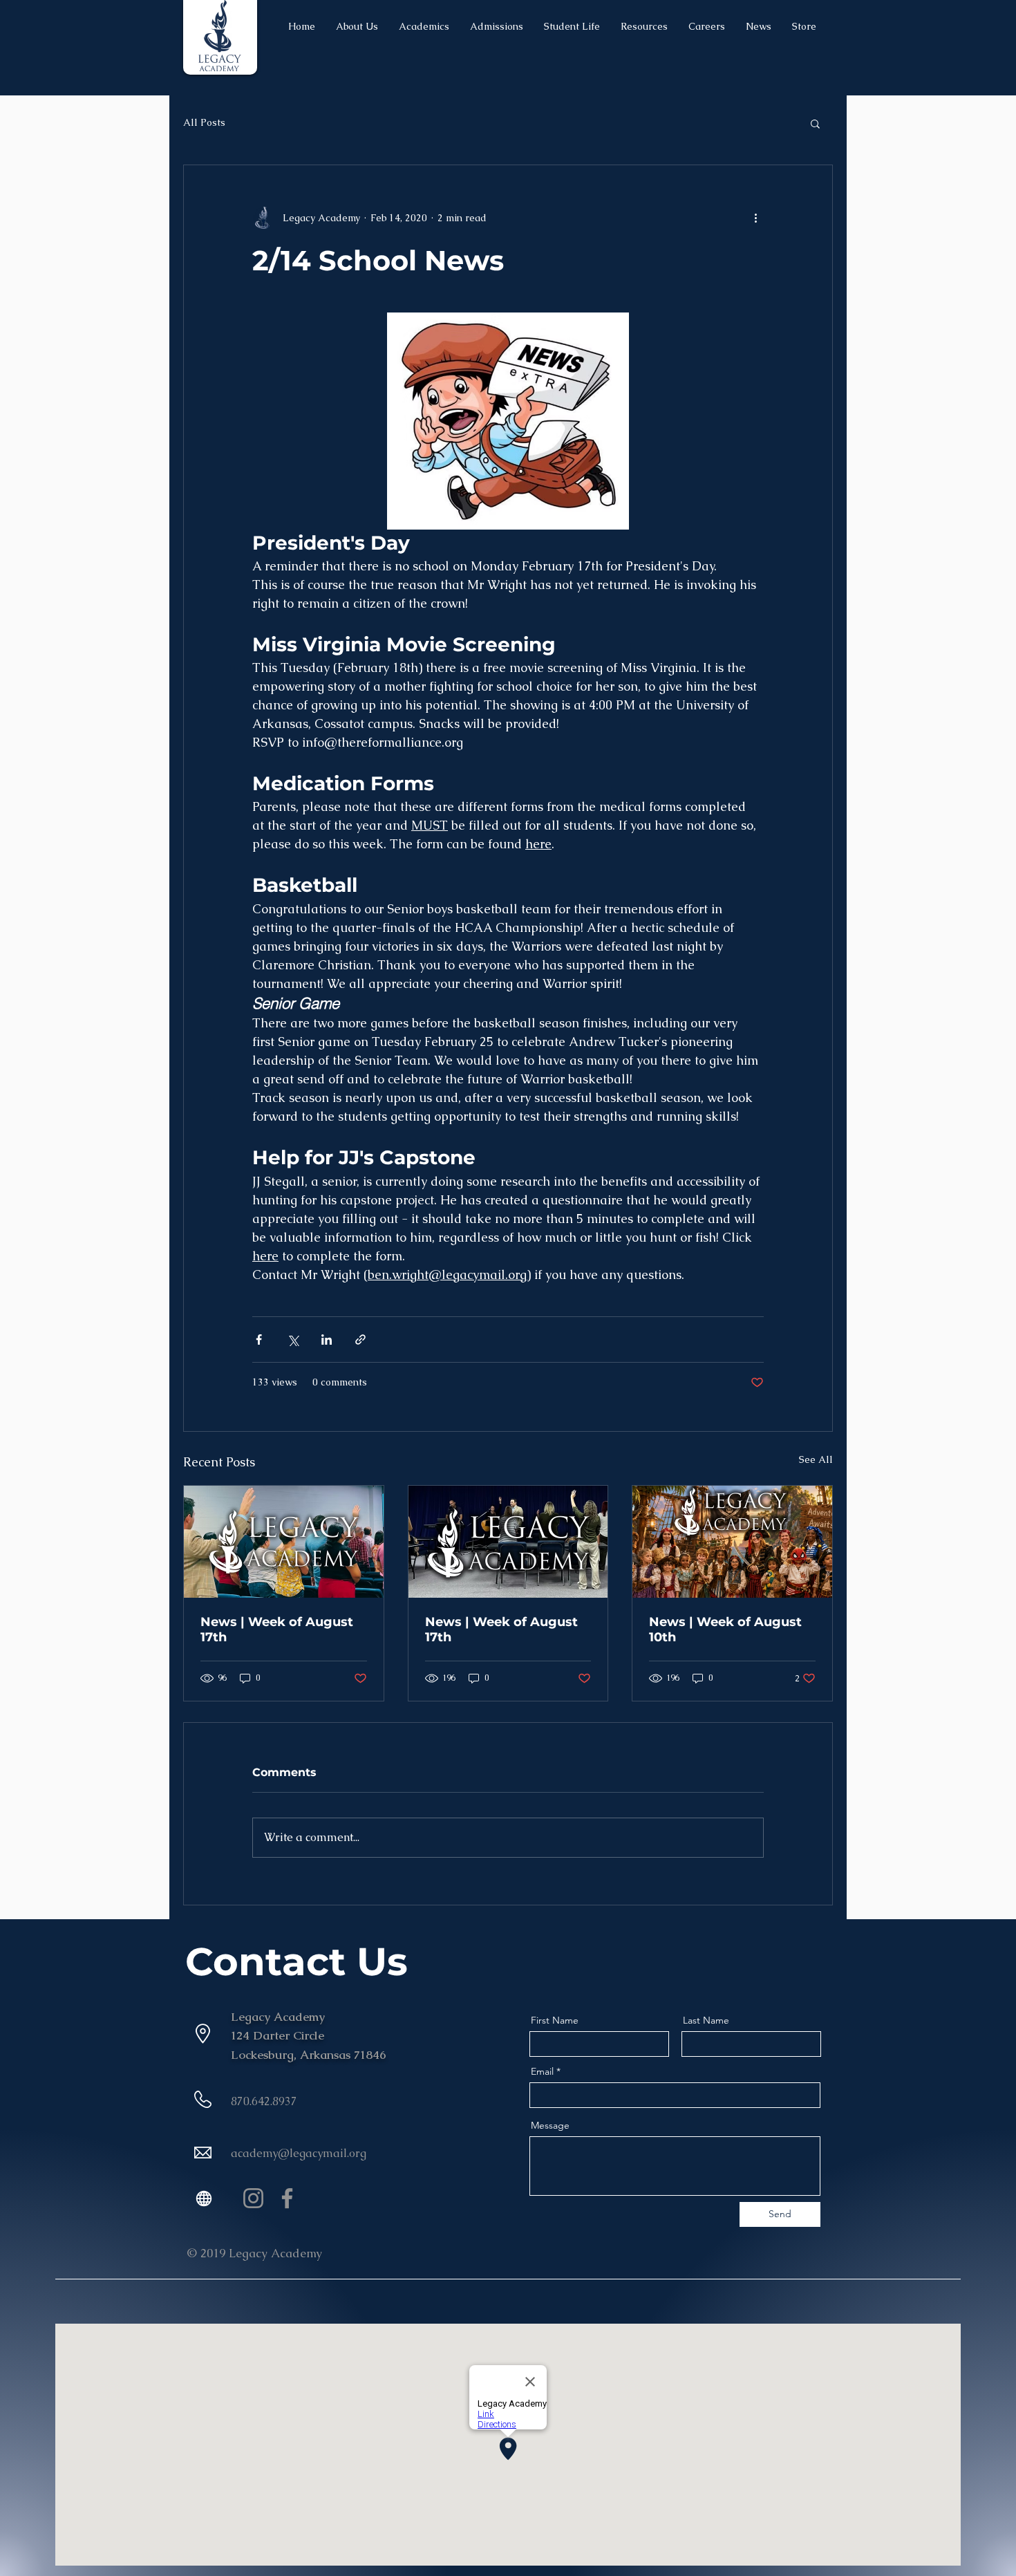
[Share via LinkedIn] (327, 1340)
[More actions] (755, 218)
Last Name (706, 2020)
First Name (555, 2020)
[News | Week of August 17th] (284, 1542)
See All (816, 1459)
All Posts (204, 122)
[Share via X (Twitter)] (293, 1340)
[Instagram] (253, 2198)
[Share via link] (360, 1340)
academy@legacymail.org (299, 2153)
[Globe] (204, 2198)
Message (550, 2125)
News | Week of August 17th (277, 1630)
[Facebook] (287, 2198)
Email (542, 2071)
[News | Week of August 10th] (732, 1542)
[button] (815, 123)
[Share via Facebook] (259, 1340)
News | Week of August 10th (725, 1630)
